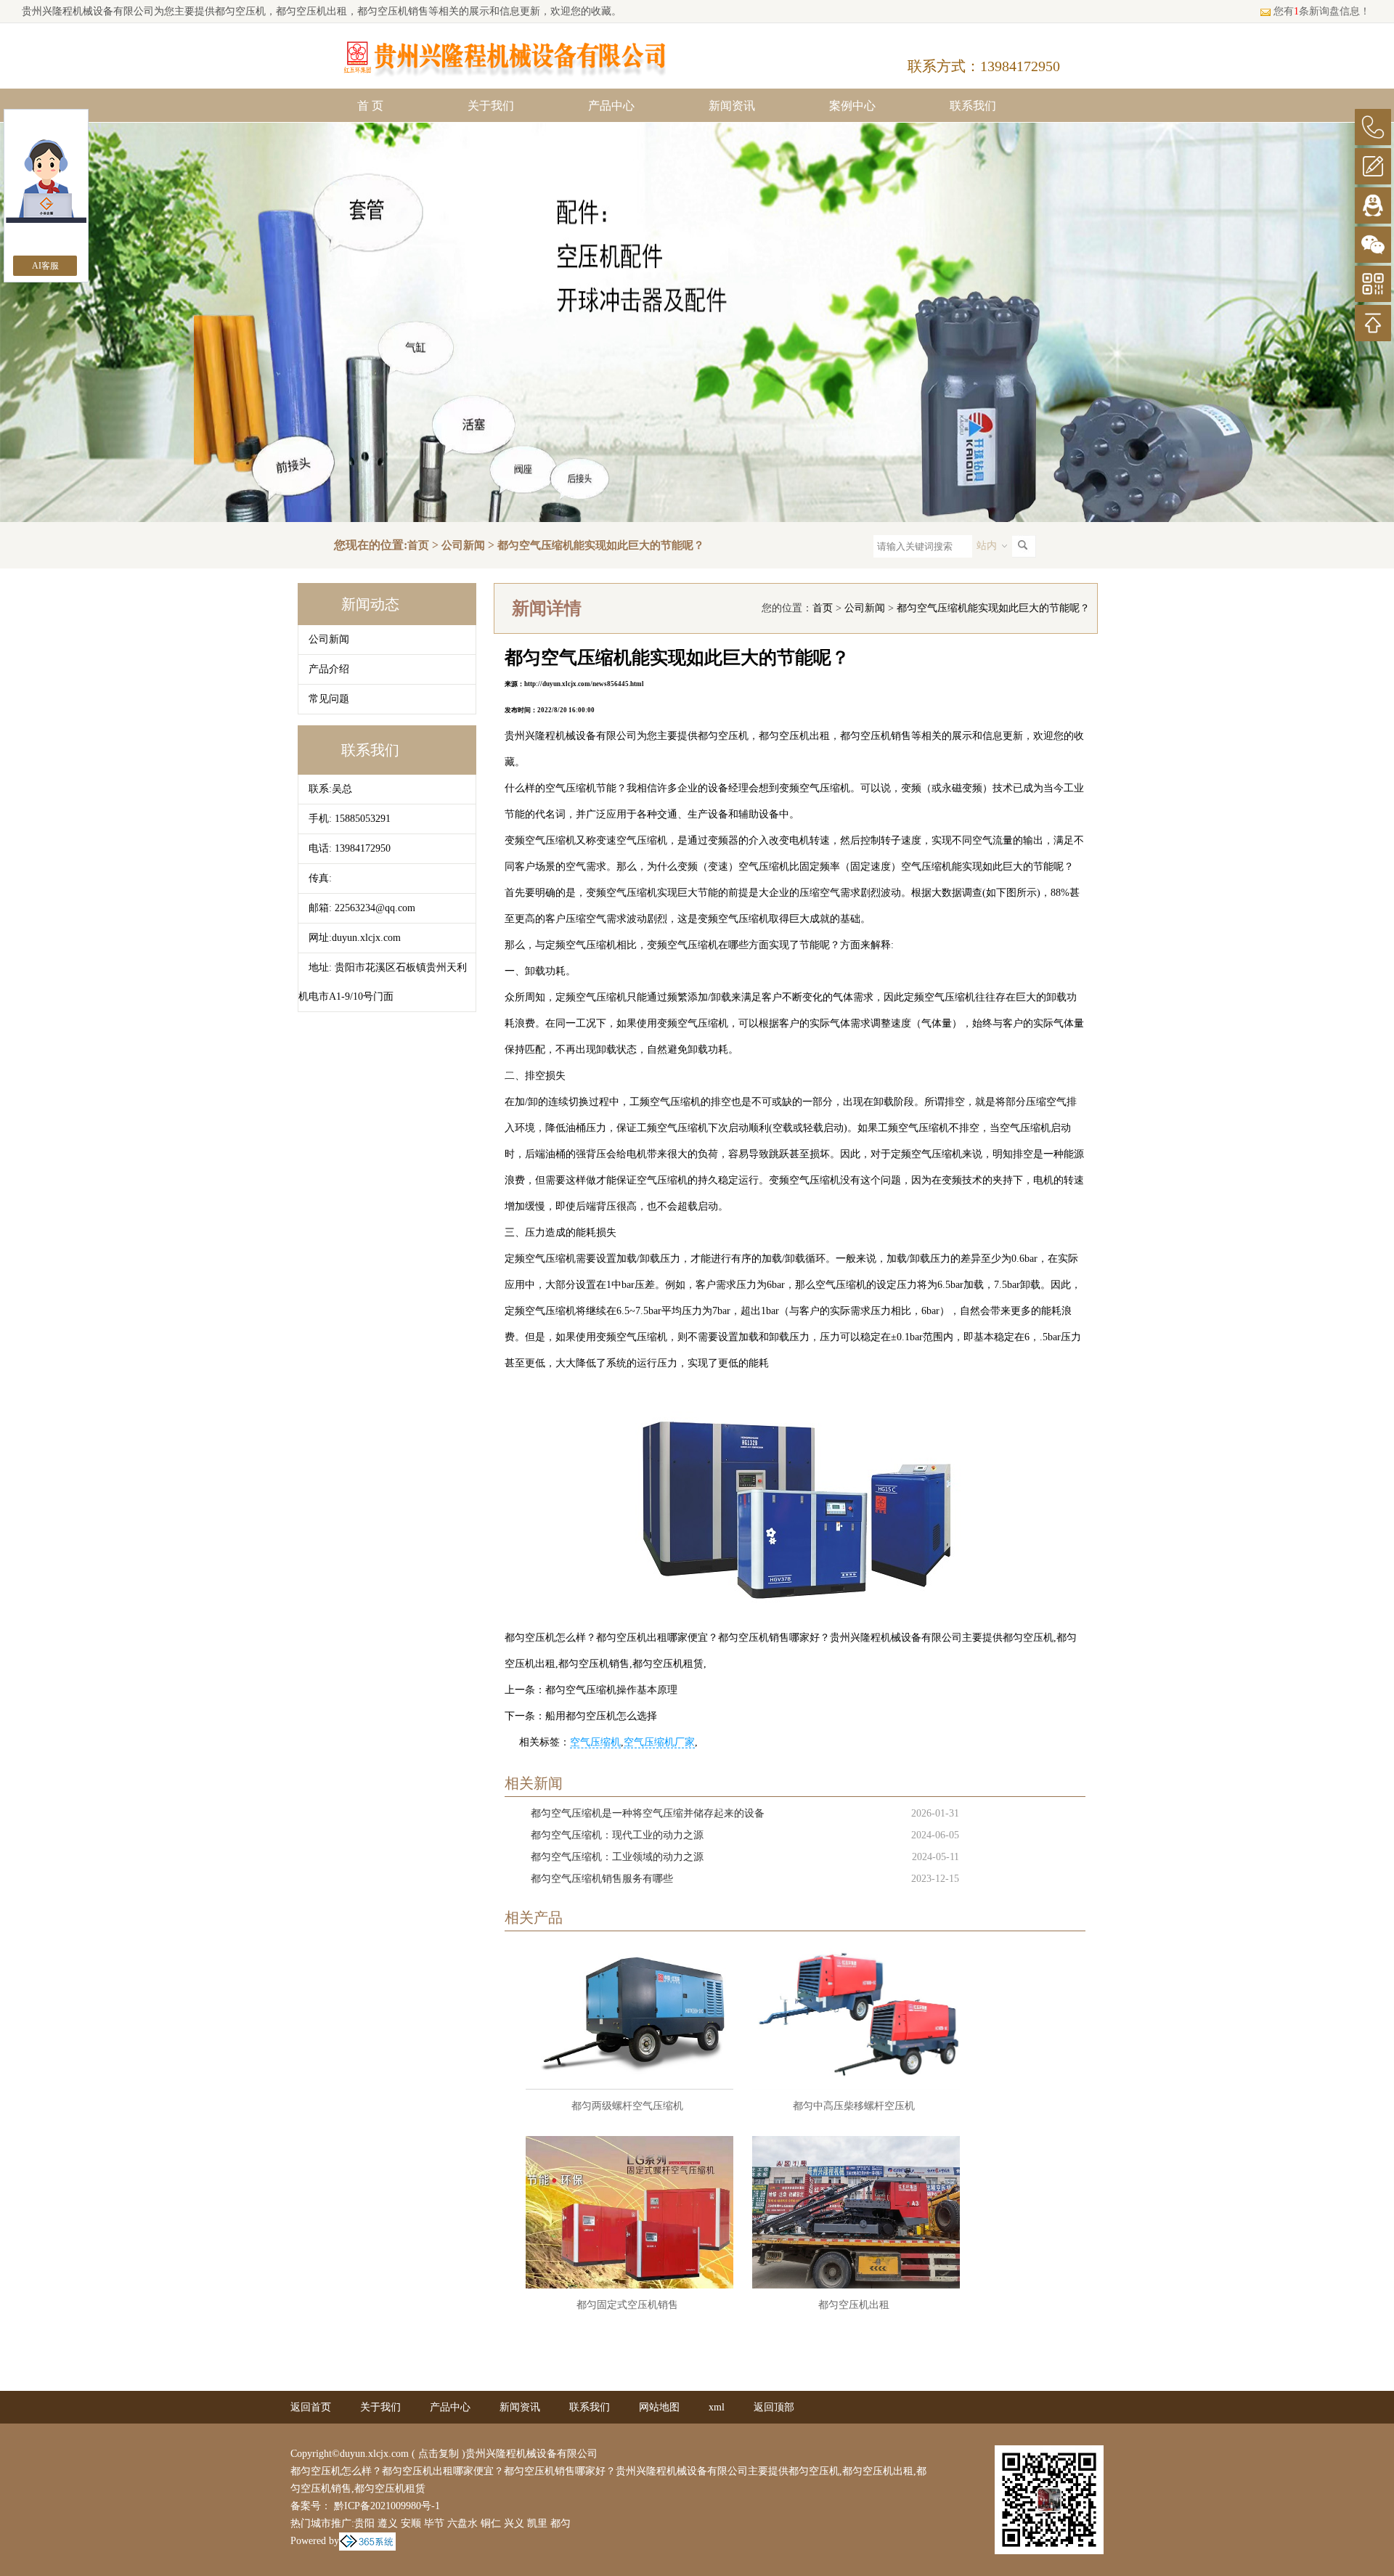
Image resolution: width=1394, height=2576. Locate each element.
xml (717, 2407)
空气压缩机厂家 (659, 1742)
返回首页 (311, 2407)
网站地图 (659, 2407)
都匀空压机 (240, 11)
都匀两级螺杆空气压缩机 (627, 2106)
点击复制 (439, 2454)
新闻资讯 (732, 106)
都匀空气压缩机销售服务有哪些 (602, 1879)
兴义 (514, 2523)
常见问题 (329, 699)
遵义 (388, 2523)
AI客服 (45, 266)
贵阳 (364, 2523)
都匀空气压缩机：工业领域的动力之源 (617, 1857)
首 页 (370, 106)
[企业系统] (367, 2541)
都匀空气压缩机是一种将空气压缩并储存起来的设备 (648, 1813)
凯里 (537, 2523)
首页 (418, 545)
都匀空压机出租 (854, 2305)
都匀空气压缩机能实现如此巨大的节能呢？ (601, 545)
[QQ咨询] (1373, 205)
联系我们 (973, 106)
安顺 (411, 2523)
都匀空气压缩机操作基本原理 (611, 1690)
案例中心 (852, 106)
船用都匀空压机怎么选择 (601, 1716)
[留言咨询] (1373, 166)
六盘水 (462, 2523)
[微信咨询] (1373, 245)
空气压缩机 (595, 1742)
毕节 (434, 2523)
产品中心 (611, 106)
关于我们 (491, 106)
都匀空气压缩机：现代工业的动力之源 (617, 1835)
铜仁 (491, 2523)
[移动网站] (1373, 284)
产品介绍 (329, 669)
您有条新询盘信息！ (1322, 11)
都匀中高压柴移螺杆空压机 (854, 2106)
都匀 (561, 2523)
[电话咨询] (1373, 127)
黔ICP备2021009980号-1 (386, 2506)
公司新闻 (463, 545)
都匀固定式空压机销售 (627, 2305)
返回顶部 (774, 2407)
